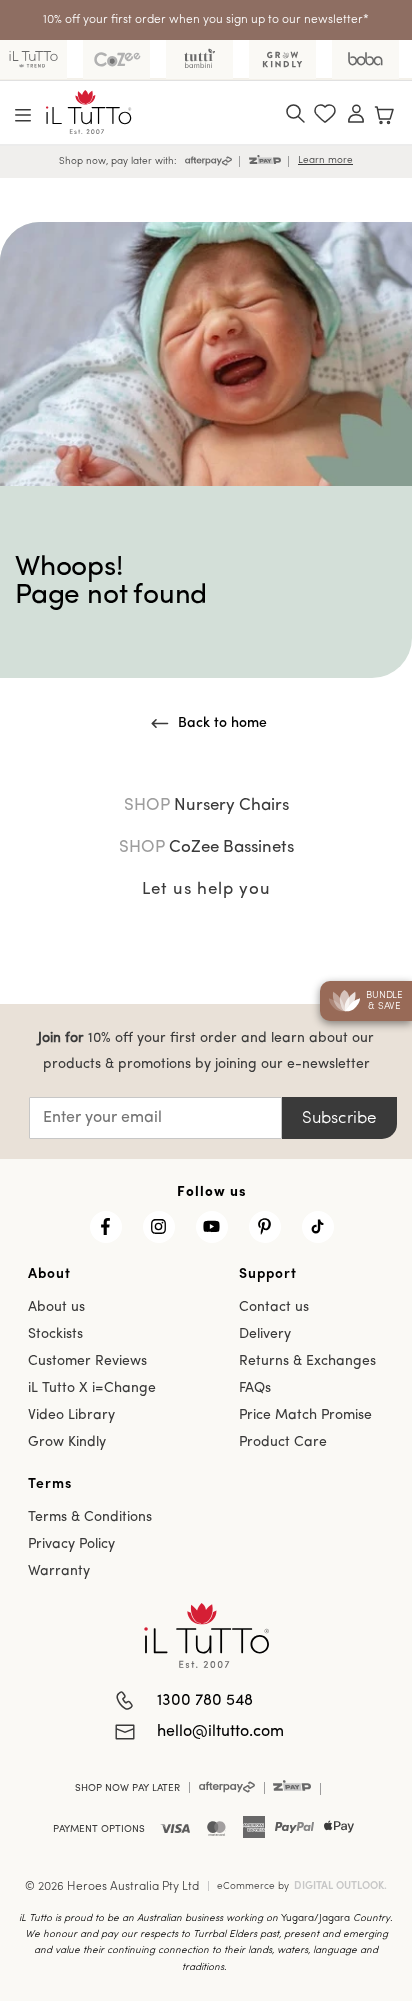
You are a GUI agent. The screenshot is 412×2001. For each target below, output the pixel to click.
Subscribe (339, 1118)
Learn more (325, 160)
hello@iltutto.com (220, 1732)
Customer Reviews (87, 1361)
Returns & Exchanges (307, 1361)
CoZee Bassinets (206, 847)
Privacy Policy (71, 1544)
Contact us (274, 1307)
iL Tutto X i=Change (92, 1388)
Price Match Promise (305, 1415)
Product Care (283, 1442)
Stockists (55, 1334)
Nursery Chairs (206, 805)
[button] (23, 115)
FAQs (255, 1388)
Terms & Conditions (90, 1517)
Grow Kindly (67, 1442)
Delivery (265, 1334)
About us (56, 1307)
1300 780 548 (205, 1701)
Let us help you (206, 889)
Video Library (71, 1415)
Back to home (222, 723)
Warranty (59, 1571)
